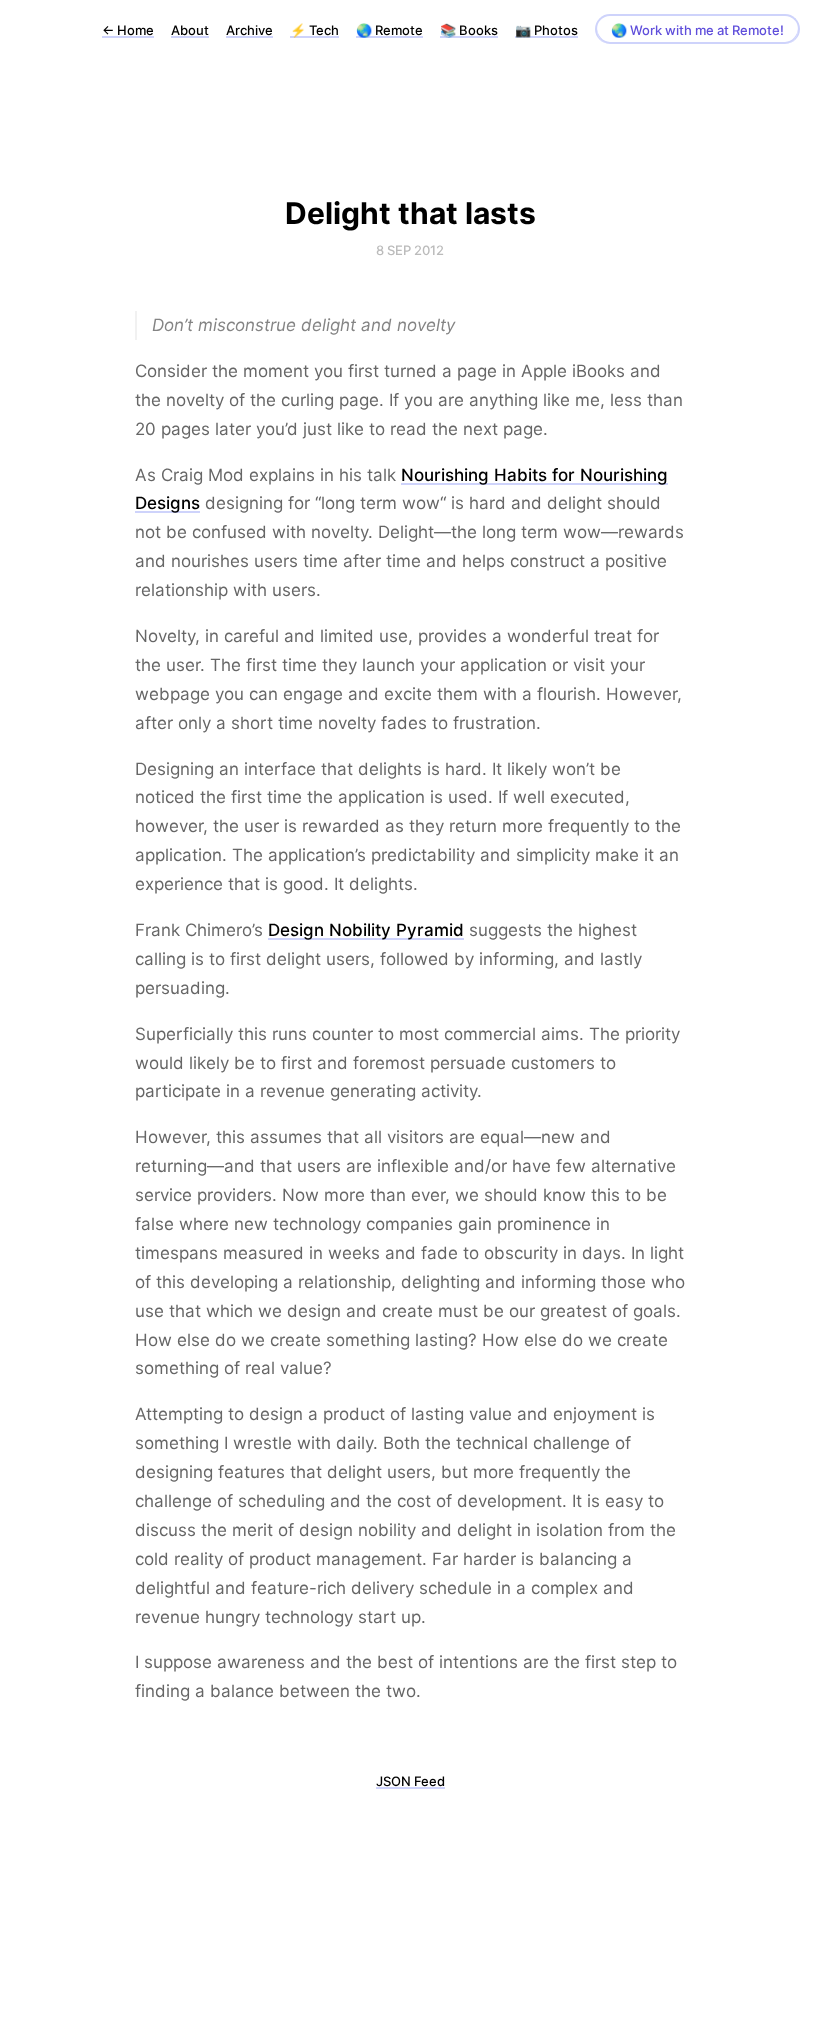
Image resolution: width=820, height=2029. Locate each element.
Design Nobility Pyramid (366, 930)
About (190, 30)
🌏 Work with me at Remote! (697, 30)
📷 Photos (546, 30)
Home (128, 30)
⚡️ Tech (314, 30)
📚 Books (469, 30)
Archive (249, 30)
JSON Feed (410, 1781)
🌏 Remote (389, 30)
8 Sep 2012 (410, 250)
